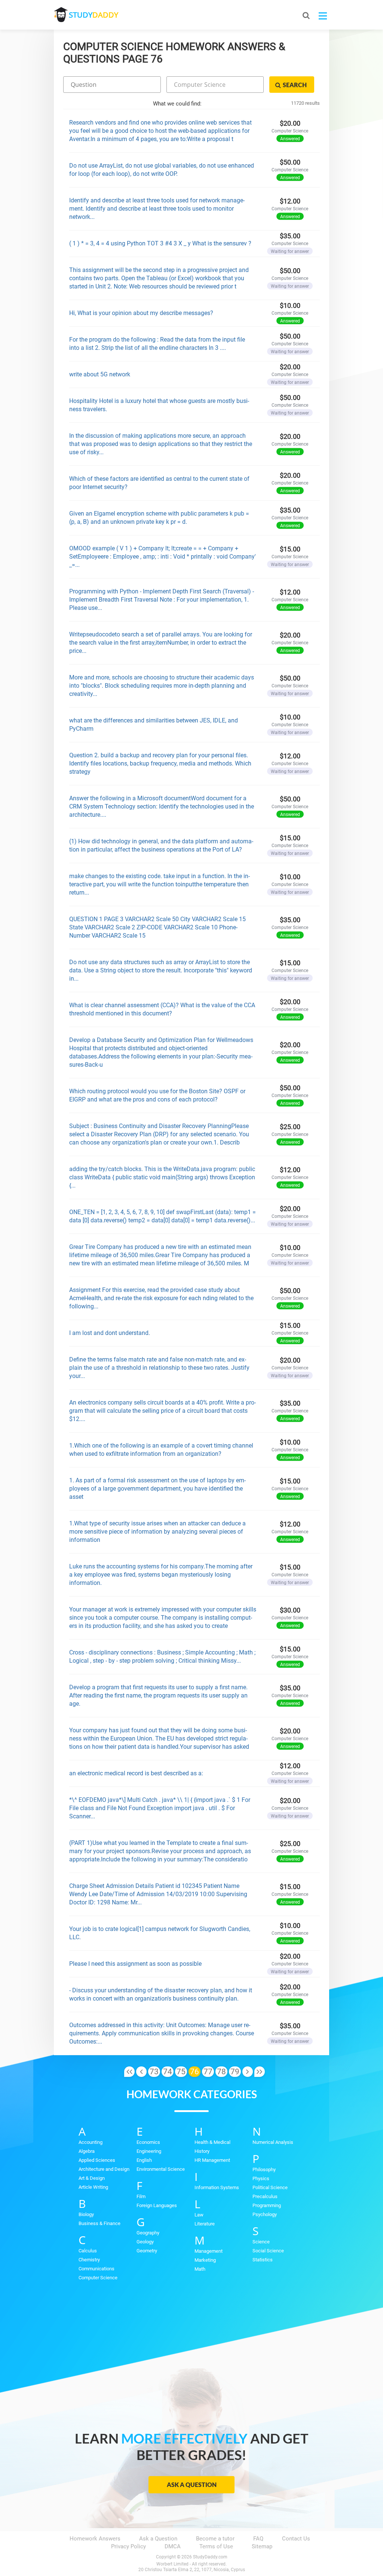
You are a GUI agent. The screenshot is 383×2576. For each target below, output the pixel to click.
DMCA (173, 2546)
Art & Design (92, 2178)
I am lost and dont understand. (110, 1333)
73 (154, 2072)
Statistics (263, 2260)
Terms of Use (216, 2546)
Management (209, 2251)
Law (199, 2215)
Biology (86, 2214)
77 (208, 2072)
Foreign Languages (157, 2205)
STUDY (94, 15)
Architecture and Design (104, 2169)
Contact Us (296, 2539)
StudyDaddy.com (210, 2557)
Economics (148, 2142)
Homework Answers (95, 2539)
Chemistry (89, 2260)
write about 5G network (100, 374)
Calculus (88, 2251)
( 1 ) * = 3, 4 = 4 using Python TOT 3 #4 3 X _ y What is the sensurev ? (160, 243)
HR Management (212, 2160)
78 (221, 2072)
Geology (145, 2242)
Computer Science (98, 2278)
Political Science (270, 2187)
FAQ (258, 2539)
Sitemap (262, 2546)
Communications (96, 2269)
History (202, 2151)
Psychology (265, 2214)
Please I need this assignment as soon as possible (135, 1964)
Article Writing (93, 2187)
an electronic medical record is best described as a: (136, 1773)
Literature (205, 2224)
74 (168, 2072)
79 (235, 2072)
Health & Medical (212, 2142)
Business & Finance (99, 2223)
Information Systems (217, 2187)
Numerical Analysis (273, 2142)
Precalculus (265, 2196)
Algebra (87, 2151)
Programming (267, 2205)
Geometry (147, 2251)
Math (200, 2269)
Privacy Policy (128, 2546)
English (144, 2160)
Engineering (149, 2151)
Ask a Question (192, 2485)
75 (181, 2072)
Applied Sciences (97, 2160)
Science (261, 2242)
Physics (261, 2178)
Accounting (91, 2142)
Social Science (268, 2251)
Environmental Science (161, 2169)
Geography (148, 2233)
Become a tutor (215, 2539)
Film (141, 2196)
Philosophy (264, 2169)
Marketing (205, 2260)
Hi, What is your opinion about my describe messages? (141, 313)
